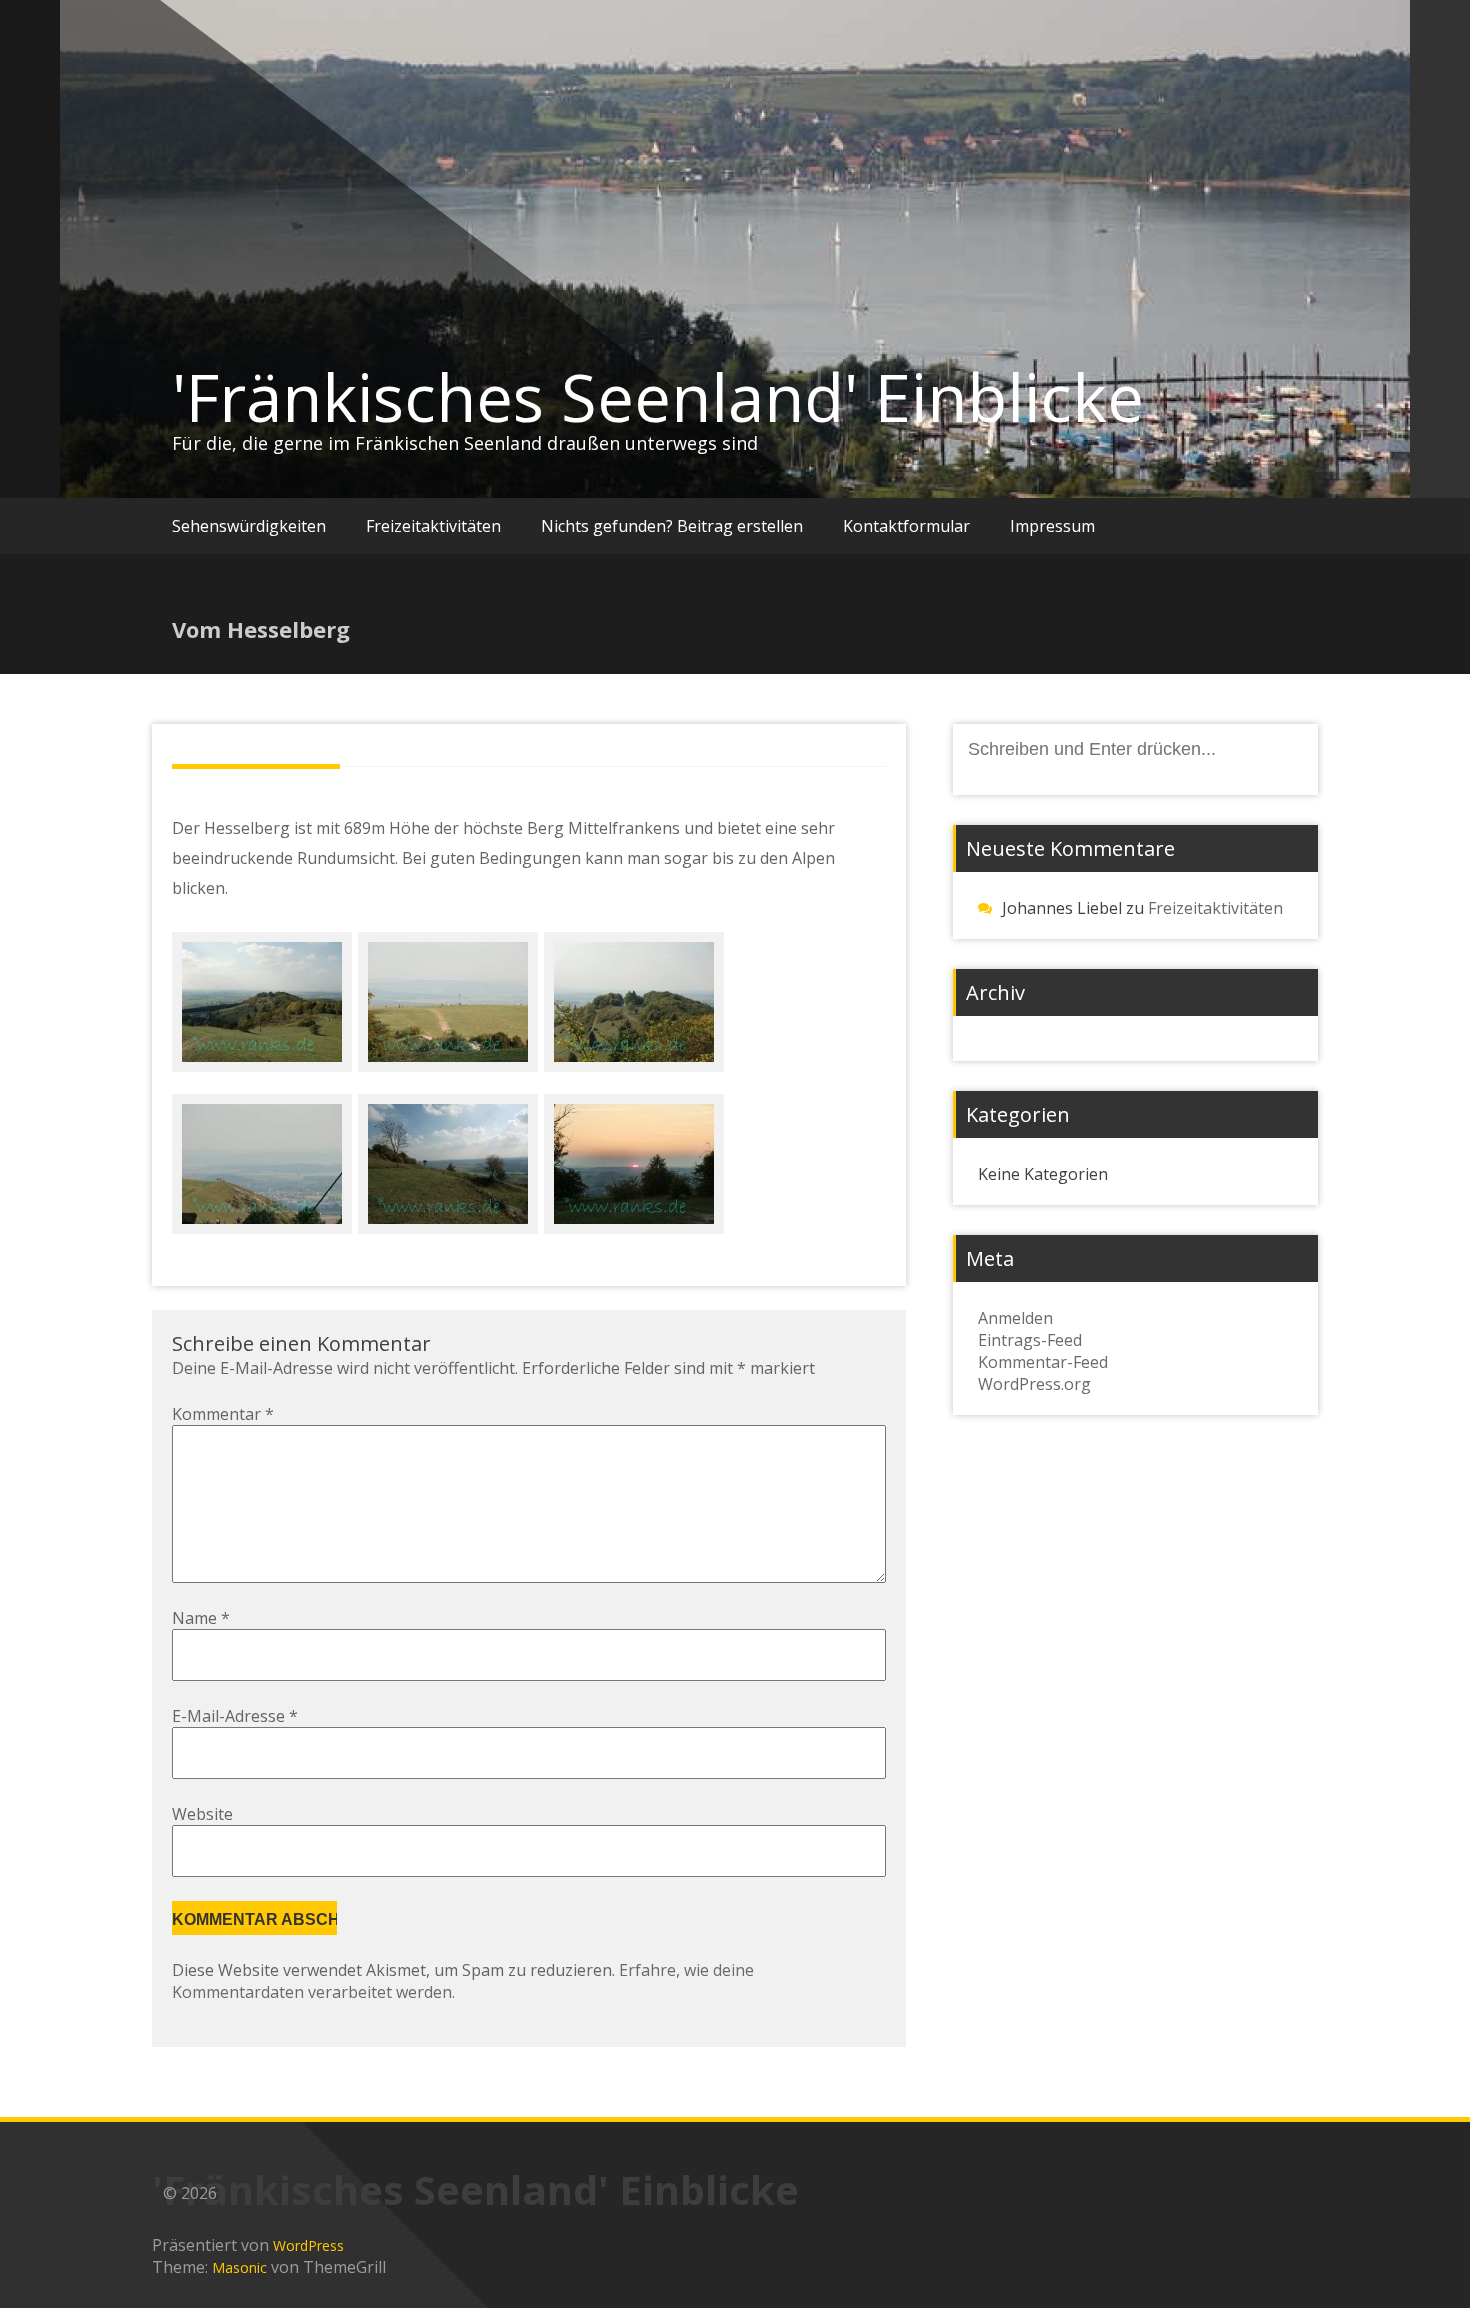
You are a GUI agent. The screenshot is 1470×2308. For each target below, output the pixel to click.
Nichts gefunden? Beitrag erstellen (672, 526)
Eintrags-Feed (1030, 1340)
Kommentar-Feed (1043, 1362)
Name (201, 1618)
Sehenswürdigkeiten (249, 526)
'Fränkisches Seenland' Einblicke (658, 397)
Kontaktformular (906, 526)
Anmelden (1015, 1318)
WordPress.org (1034, 1384)
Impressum (1052, 526)
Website (202, 1814)
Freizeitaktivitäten (433, 526)
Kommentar (223, 1414)
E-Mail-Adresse (235, 1716)
